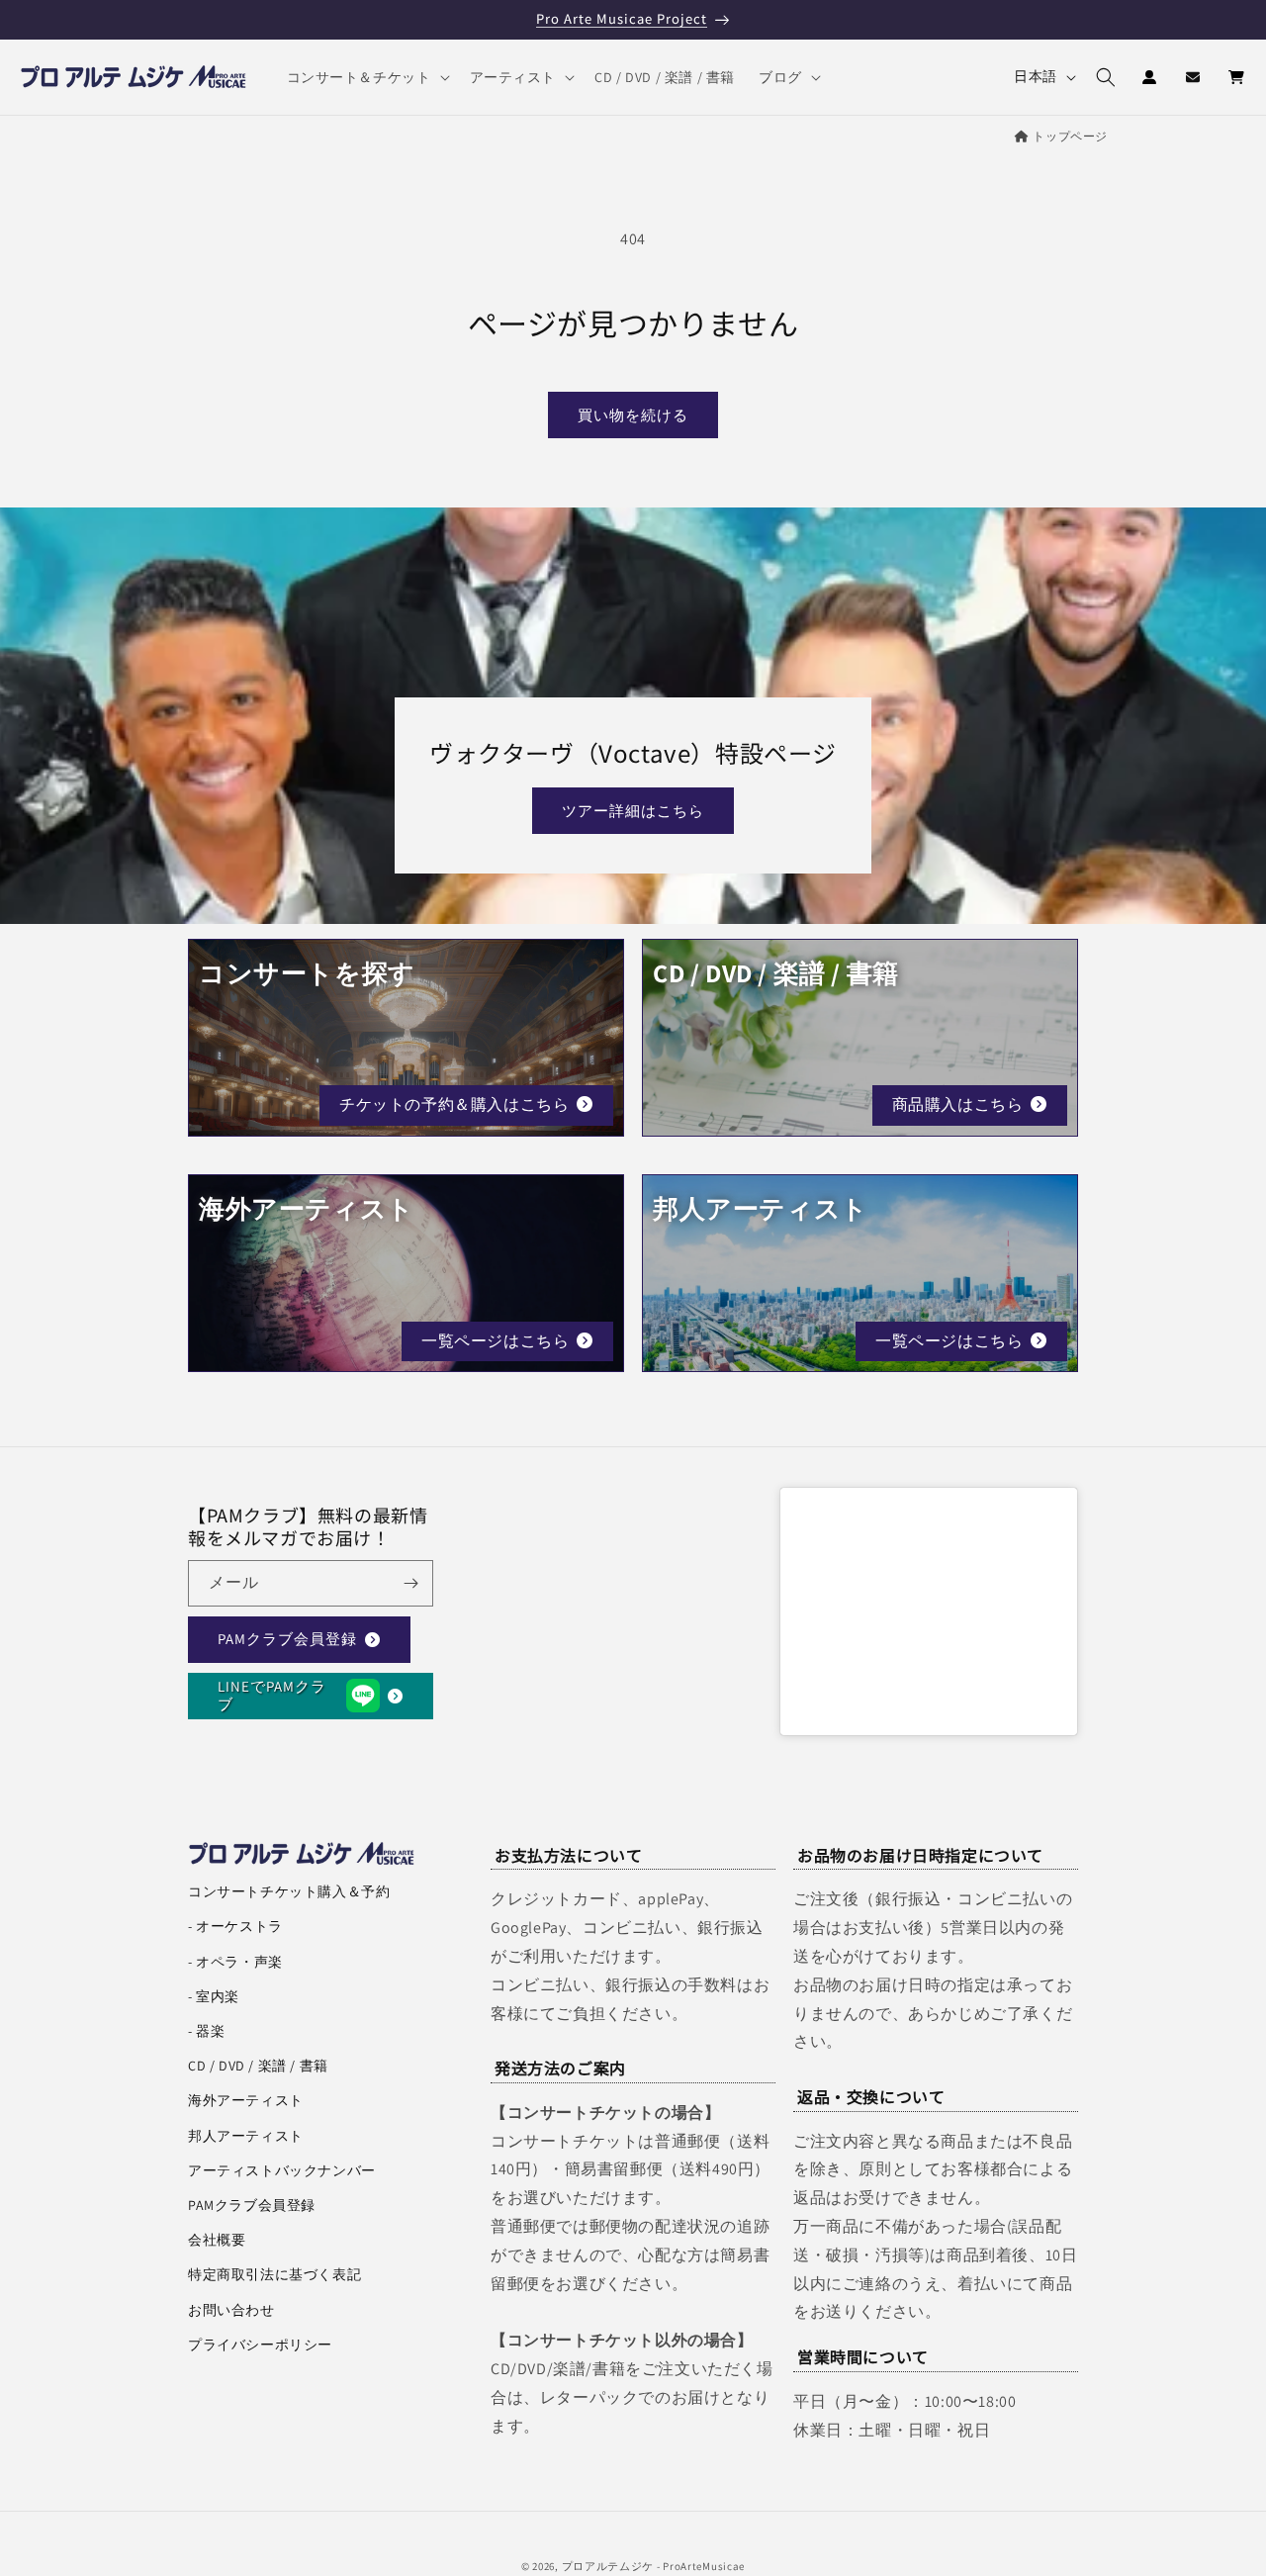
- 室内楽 (214, 1996)
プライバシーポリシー (260, 2345)
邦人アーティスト (246, 2136)
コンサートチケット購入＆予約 (289, 1891)
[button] (366, 77)
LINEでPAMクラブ (272, 1695)
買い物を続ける (633, 415)
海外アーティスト (246, 2100)
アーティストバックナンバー (282, 2170)
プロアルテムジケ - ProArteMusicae (654, 2566)
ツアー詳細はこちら (633, 811)
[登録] (410, 1583)
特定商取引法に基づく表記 (274, 2274)
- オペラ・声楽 (235, 1962)
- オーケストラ (235, 1926)
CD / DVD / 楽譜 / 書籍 (258, 2066)
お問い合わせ (231, 2310)
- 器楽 (206, 2031)
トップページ (1070, 136)
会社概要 (217, 2240)
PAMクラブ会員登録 (287, 1639)
